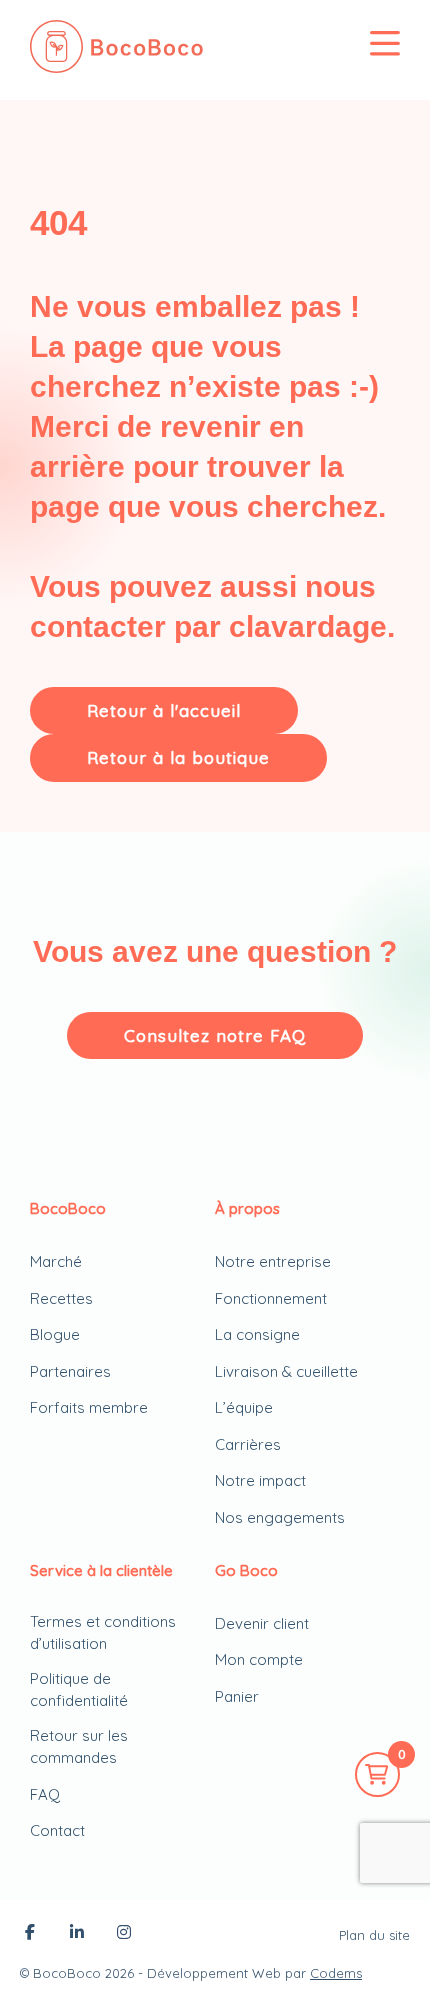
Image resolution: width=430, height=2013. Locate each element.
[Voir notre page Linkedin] (77, 1934)
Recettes (61, 1298)
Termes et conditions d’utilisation (103, 1633)
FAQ (45, 1794)
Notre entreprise (273, 1261)
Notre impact (260, 1480)
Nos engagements (280, 1517)
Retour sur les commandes (79, 1747)
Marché (56, 1261)
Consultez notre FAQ (215, 1035)
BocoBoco (67, 1973)
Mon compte (259, 1659)
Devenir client (262, 1623)
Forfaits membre (89, 1407)
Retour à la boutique (178, 757)
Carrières (248, 1444)
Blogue (55, 1334)
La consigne (257, 1334)
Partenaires (70, 1371)
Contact (57, 1830)
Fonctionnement (271, 1298)
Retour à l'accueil (164, 710)
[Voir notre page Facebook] (30, 1934)
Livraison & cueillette (286, 1371)
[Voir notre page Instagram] (124, 1934)
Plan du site (374, 1935)
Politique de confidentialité (79, 1690)
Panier (237, 1696)
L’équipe (244, 1407)
